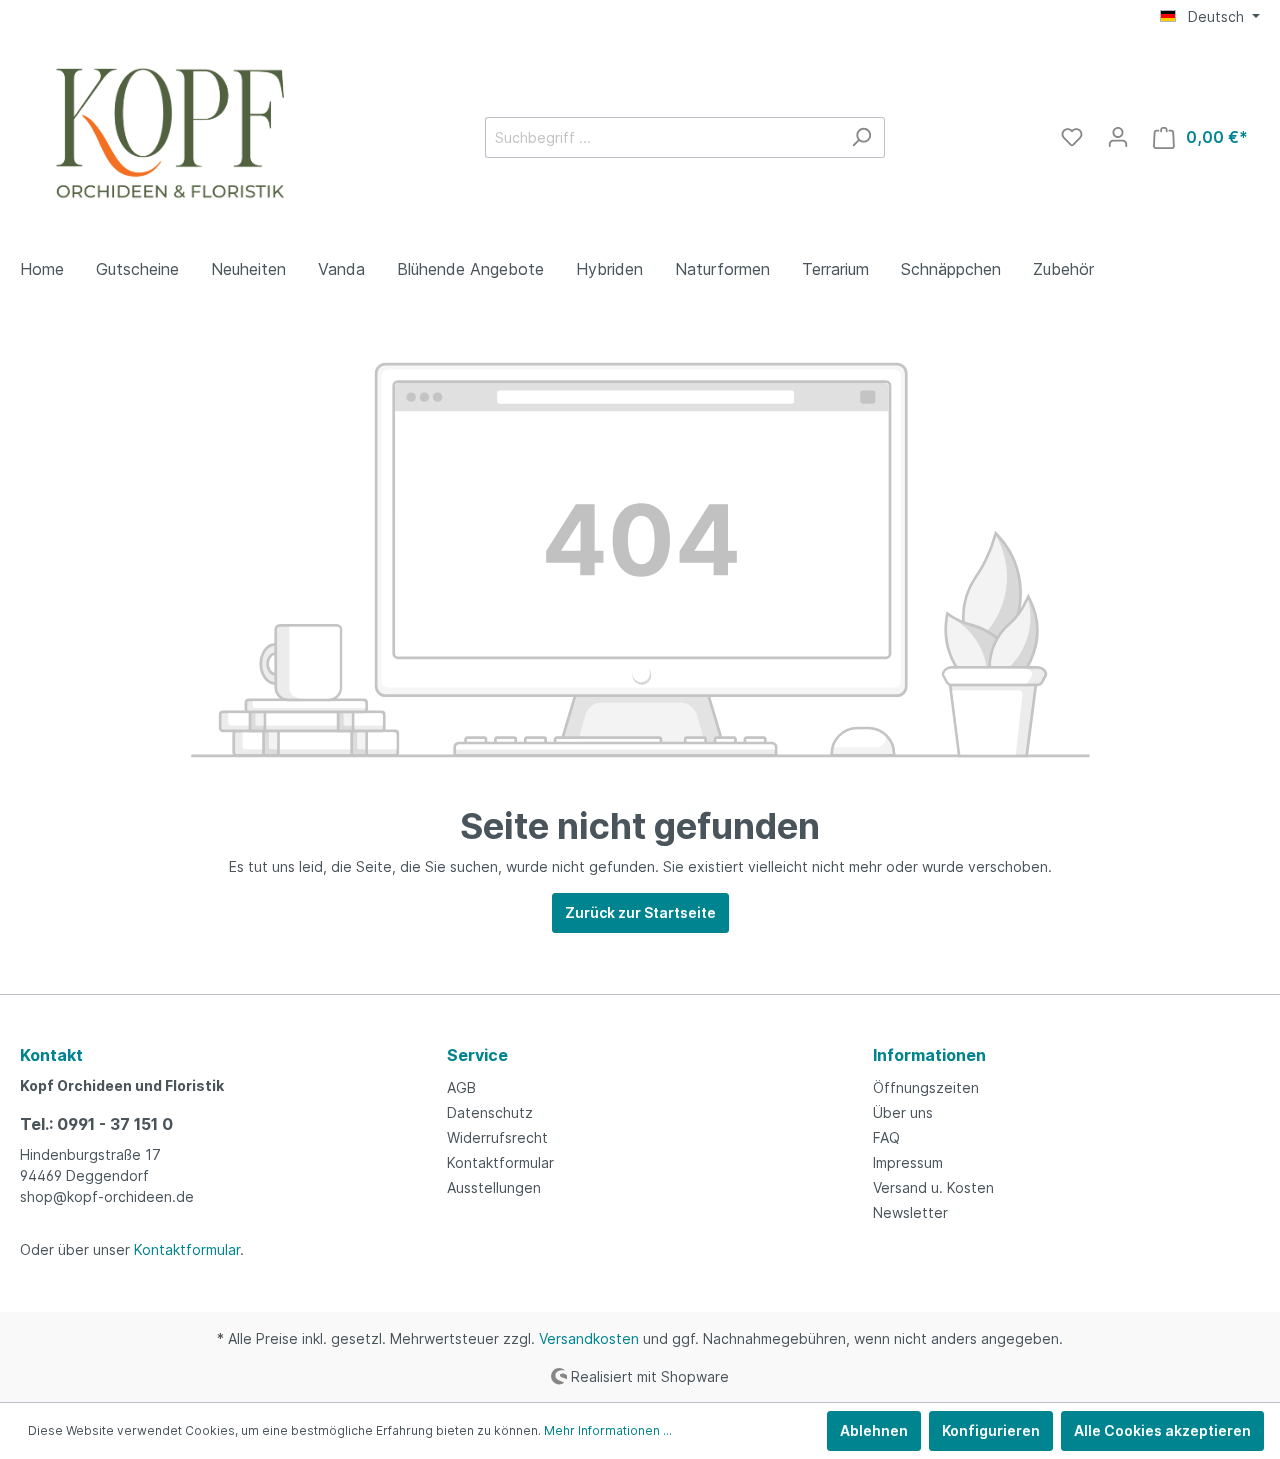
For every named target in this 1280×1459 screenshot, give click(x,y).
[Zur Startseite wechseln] (170, 133)
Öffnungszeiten (926, 1087)
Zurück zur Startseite (640, 912)
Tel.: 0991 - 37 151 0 (96, 1124)
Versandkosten (589, 1338)
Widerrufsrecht (497, 1137)
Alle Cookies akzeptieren (1162, 1430)
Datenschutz (490, 1112)
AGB (461, 1087)
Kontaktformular (187, 1249)
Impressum (908, 1162)
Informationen (929, 1055)
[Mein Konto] (1118, 137)
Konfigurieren (991, 1430)
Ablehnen (874, 1430)
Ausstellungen (494, 1187)
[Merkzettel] (1072, 137)
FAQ (886, 1137)
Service (477, 1055)
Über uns (903, 1112)
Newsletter (910, 1212)
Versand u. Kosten (933, 1187)
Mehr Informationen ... (608, 1430)
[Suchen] (861, 137)
